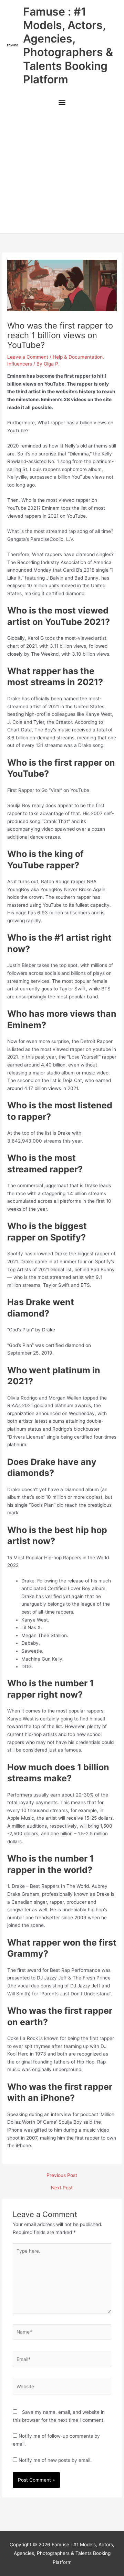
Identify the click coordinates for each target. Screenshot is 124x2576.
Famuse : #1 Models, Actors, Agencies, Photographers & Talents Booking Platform (68, 45)
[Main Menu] (62, 103)
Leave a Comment (28, 357)
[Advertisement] (62, 173)
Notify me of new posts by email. (55, 2460)
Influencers (20, 364)
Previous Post (62, 2176)
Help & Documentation (78, 357)
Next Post (62, 2188)
